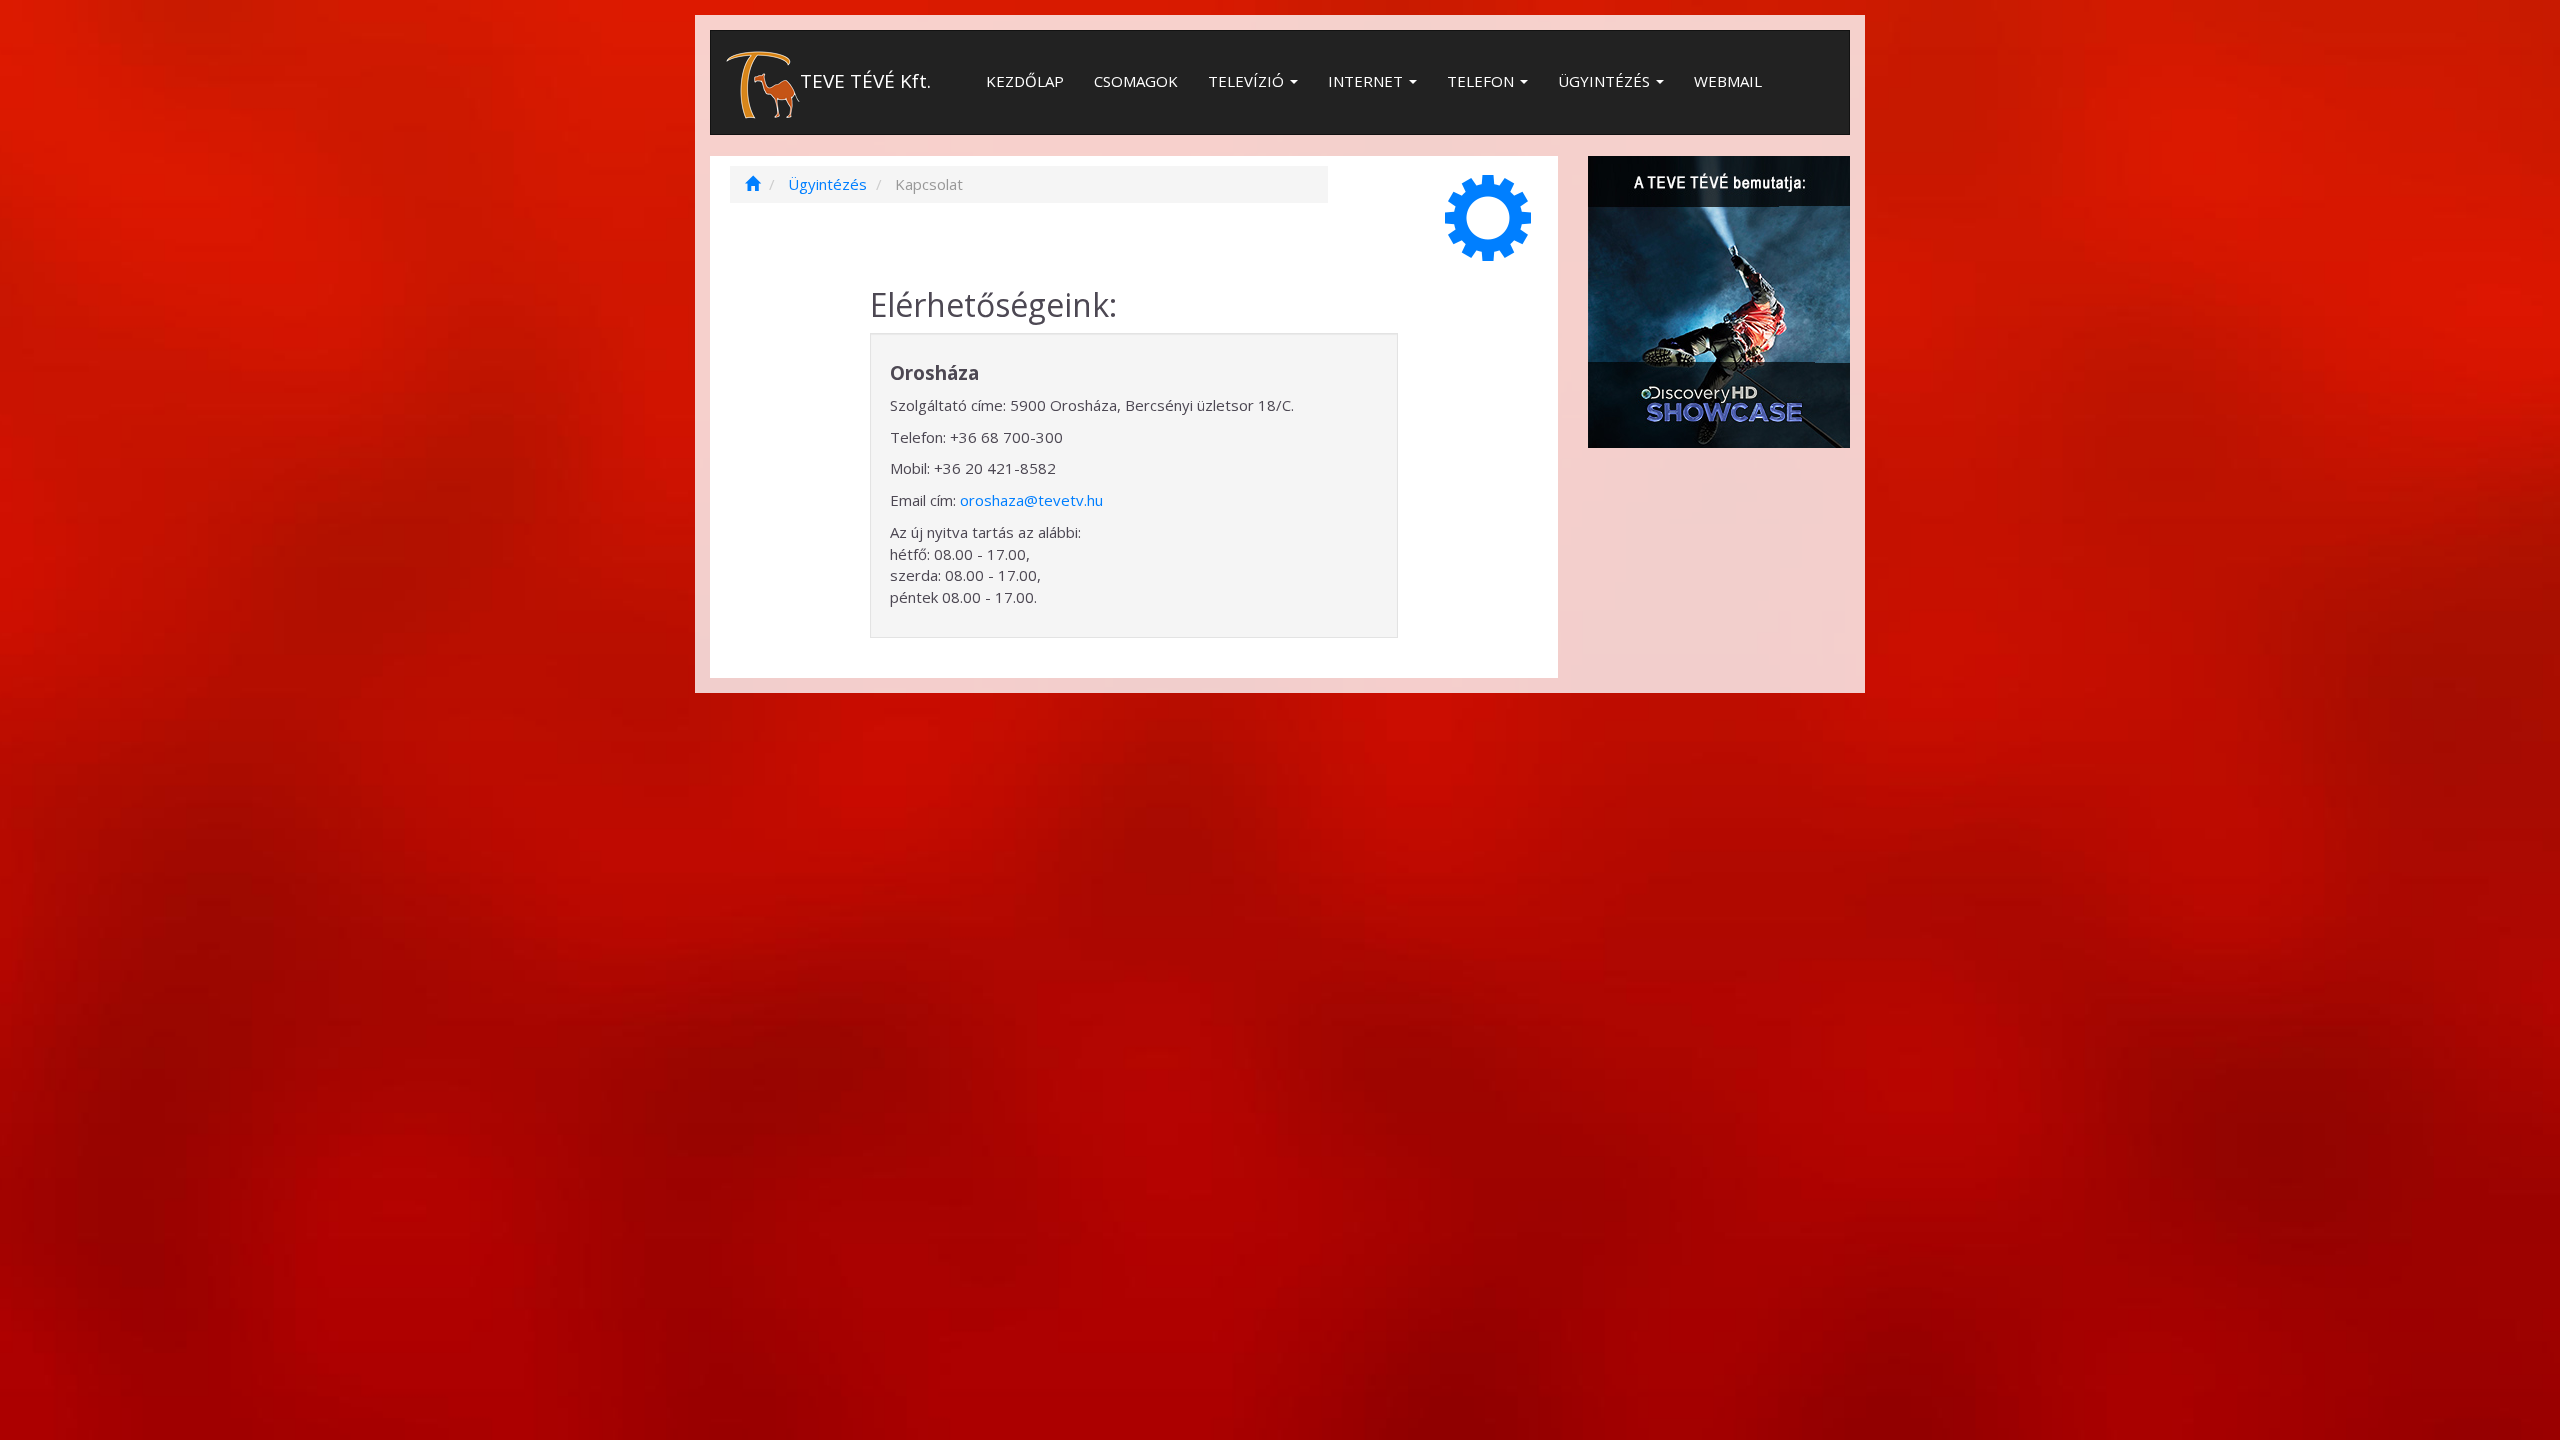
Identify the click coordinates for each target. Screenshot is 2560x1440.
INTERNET (1367, 81)
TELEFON (1482, 81)
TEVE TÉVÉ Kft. (865, 81)
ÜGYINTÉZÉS (1606, 81)
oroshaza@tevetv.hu (1031, 500)
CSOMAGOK (1136, 81)
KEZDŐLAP (1025, 81)
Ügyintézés (827, 184)
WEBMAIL (1728, 81)
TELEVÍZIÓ (1248, 81)
